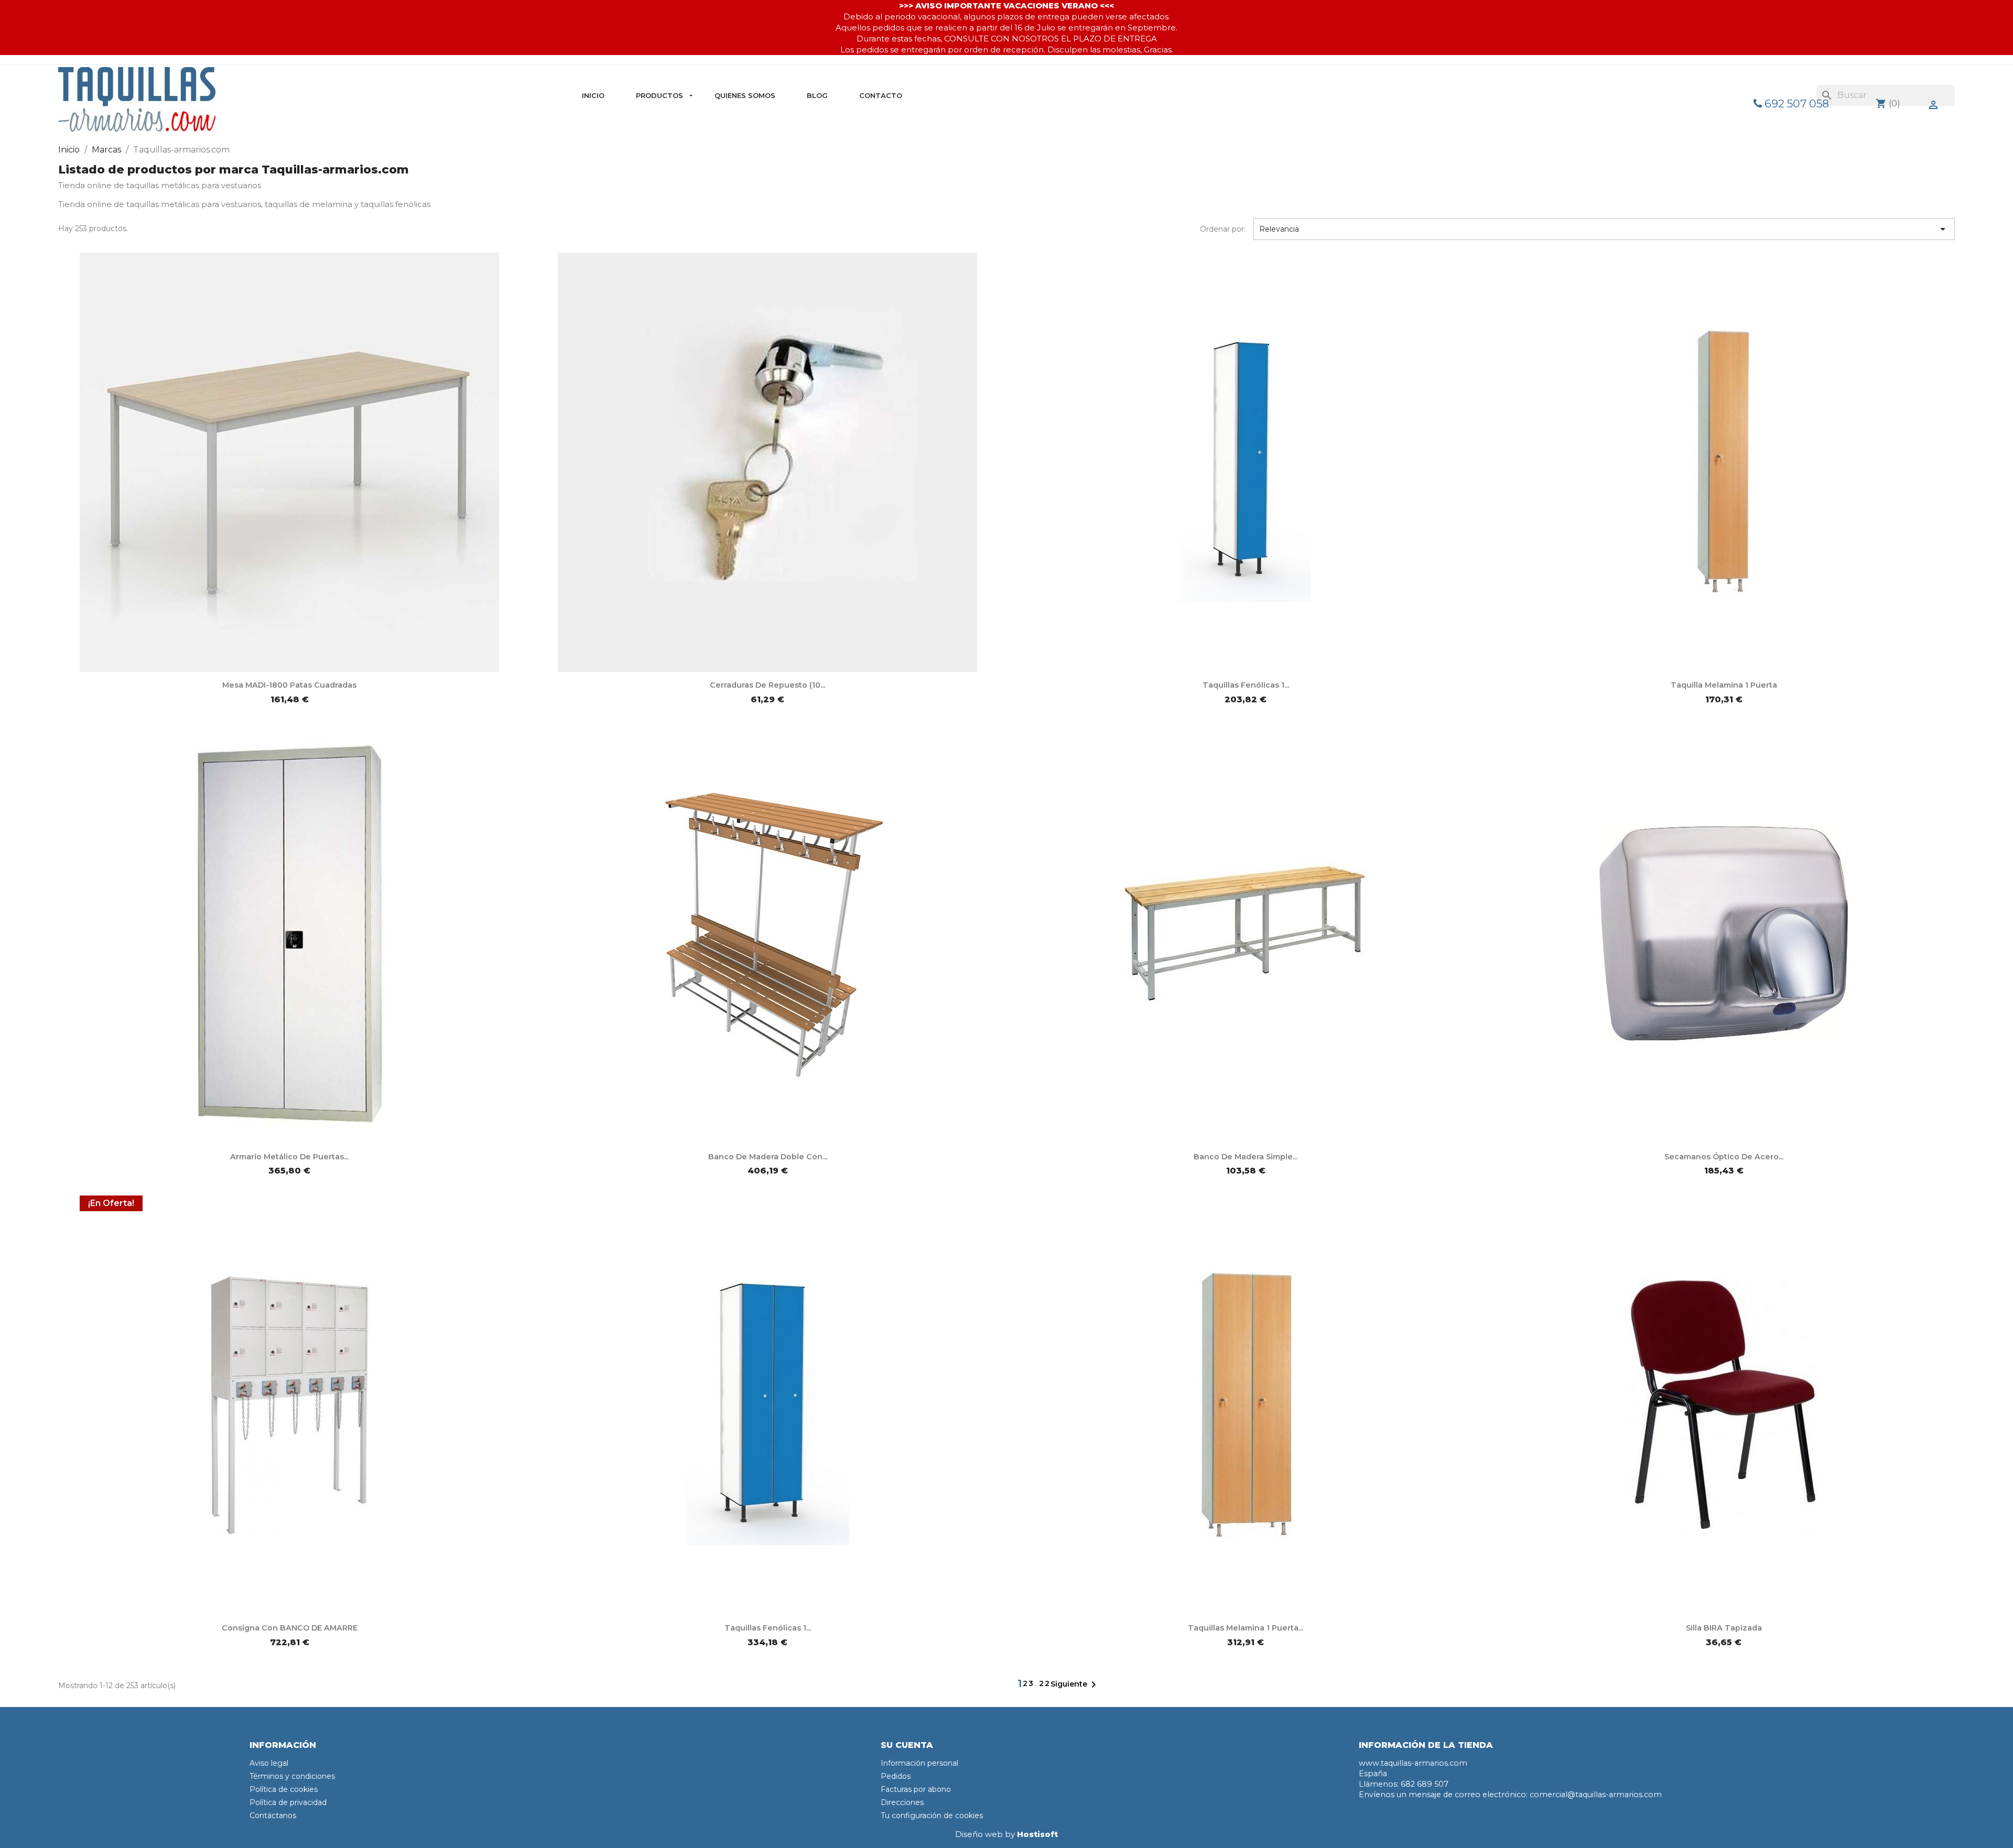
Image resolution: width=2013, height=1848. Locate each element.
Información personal (919, 1763)
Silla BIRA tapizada (1724, 1628)
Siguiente (1075, 1684)
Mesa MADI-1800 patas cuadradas (289, 685)
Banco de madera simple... (1246, 1157)
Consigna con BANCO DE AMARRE (290, 1628)
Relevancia (1604, 229)
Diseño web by (1006, 1834)
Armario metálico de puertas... (289, 1157)
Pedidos (896, 1776)
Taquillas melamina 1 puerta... (1246, 1628)
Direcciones (902, 1802)
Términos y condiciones (292, 1776)
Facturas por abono (916, 1789)
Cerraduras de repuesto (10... (767, 685)
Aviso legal (269, 1763)
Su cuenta (907, 1745)
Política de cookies (284, 1789)
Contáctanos (273, 1816)
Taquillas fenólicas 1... (1246, 685)
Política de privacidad (288, 1802)
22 (1045, 1683)
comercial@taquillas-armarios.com (1596, 1795)
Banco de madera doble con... (768, 1157)
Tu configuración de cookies (932, 1816)
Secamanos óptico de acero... (1724, 1157)
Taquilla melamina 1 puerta (1724, 685)
